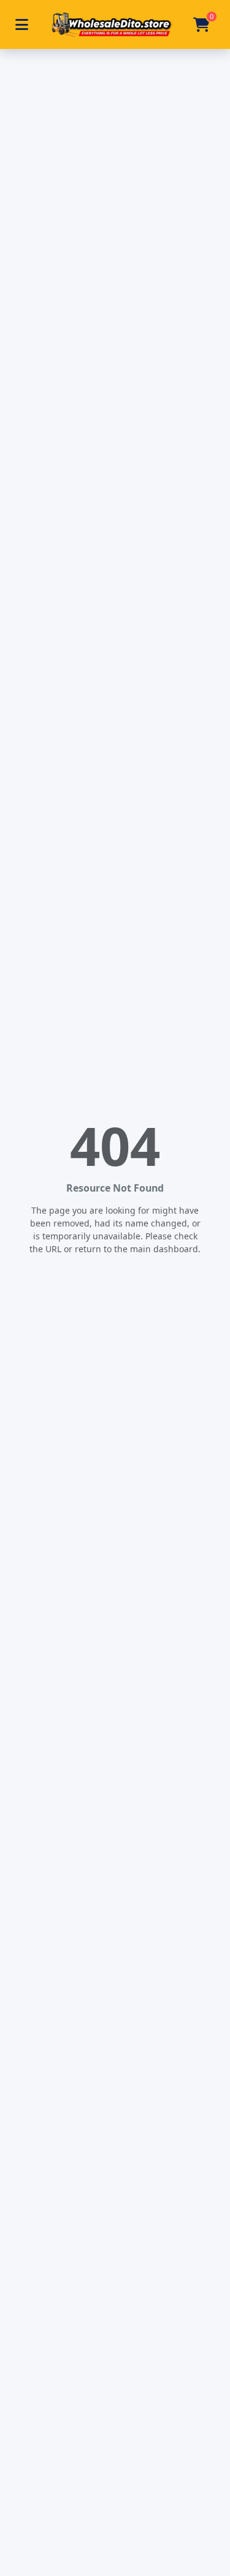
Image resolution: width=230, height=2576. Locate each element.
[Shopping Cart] (201, 24)
